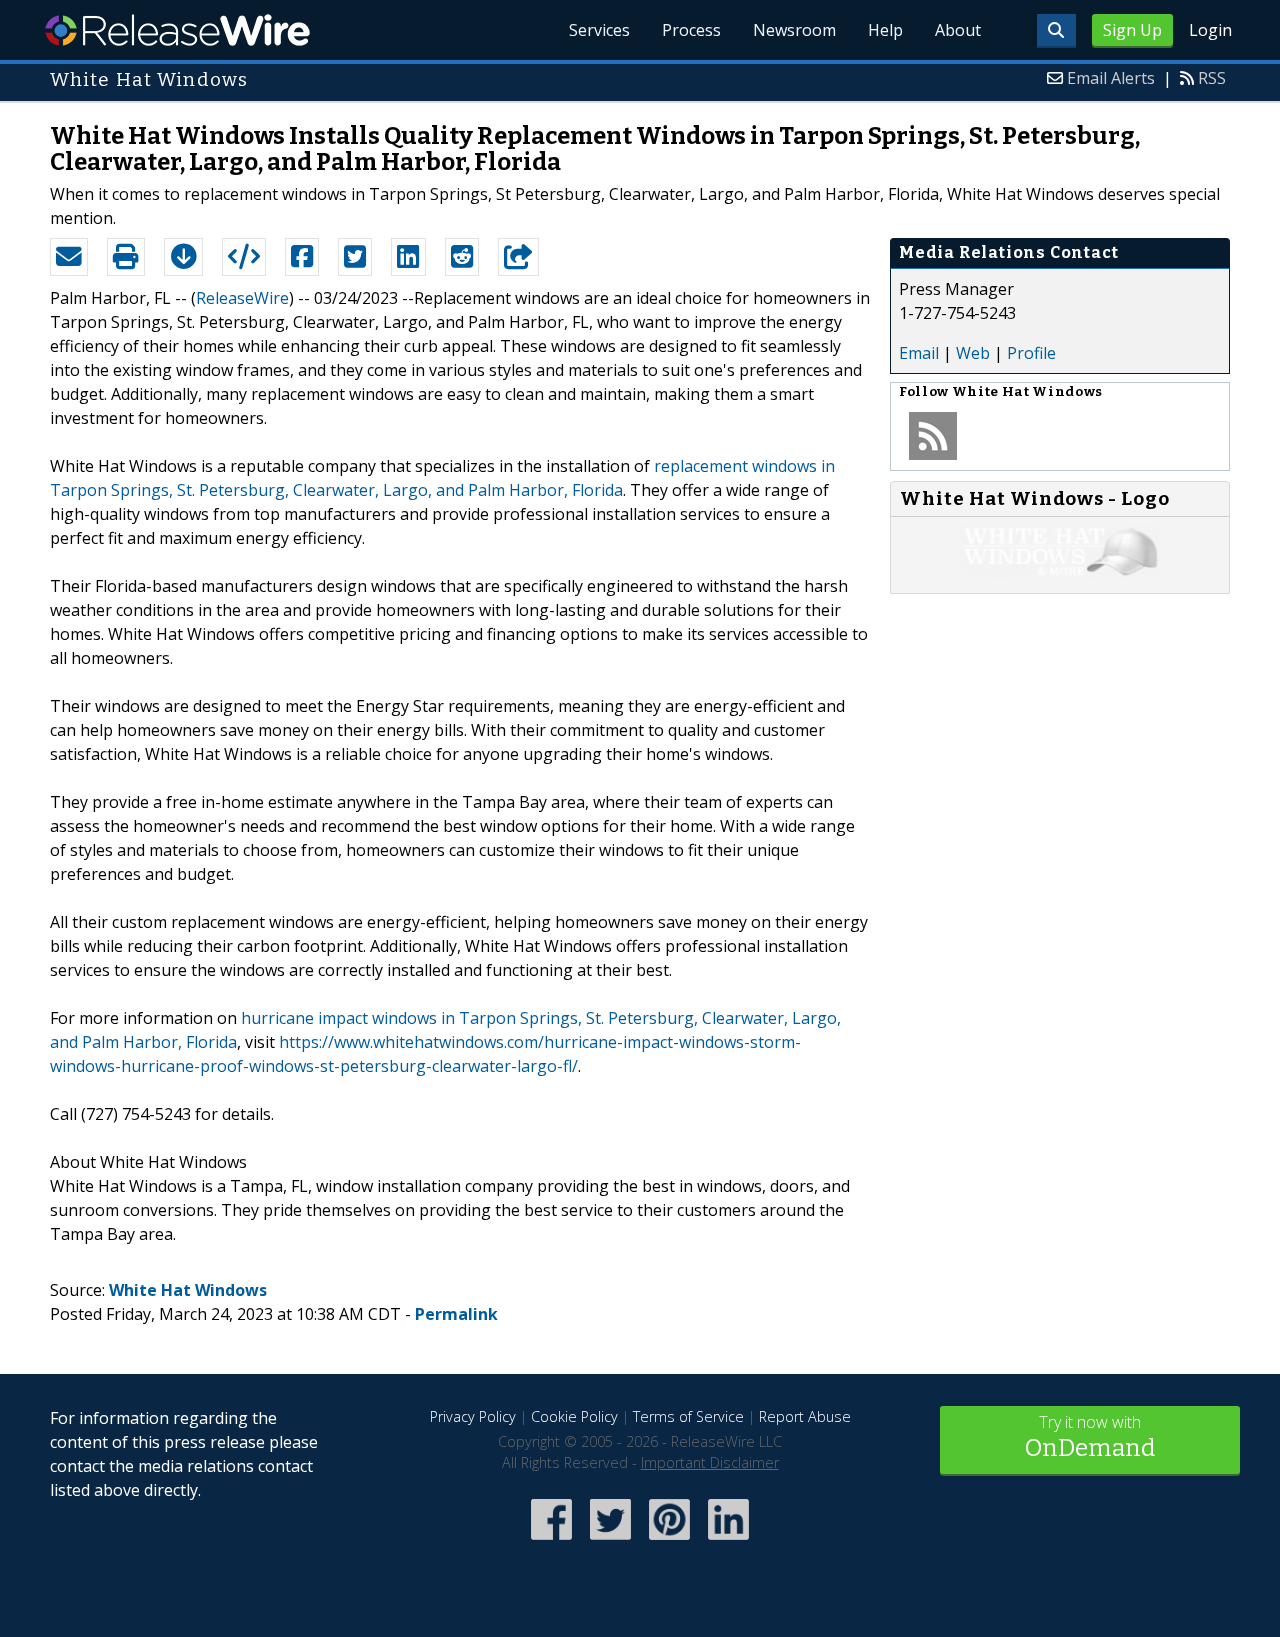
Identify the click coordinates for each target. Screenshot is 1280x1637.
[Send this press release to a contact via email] (69, 257)
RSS (1212, 78)
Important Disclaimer (710, 1462)
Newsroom (794, 30)
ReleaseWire (177, 30)
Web (973, 353)
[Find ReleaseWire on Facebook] (551, 1541)
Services (599, 30)
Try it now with (1090, 1436)
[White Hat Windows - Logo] (1060, 573)
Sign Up (1132, 30)
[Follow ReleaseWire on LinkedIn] (728, 1541)
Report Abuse (805, 1416)
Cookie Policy (574, 1416)
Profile (1031, 353)
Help (885, 30)
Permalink (456, 1314)
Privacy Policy (473, 1416)
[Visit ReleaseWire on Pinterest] (669, 1541)
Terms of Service (688, 1416)
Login (1210, 30)
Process (691, 30)
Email (919, 353)
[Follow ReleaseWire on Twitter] (610, 1541)
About (958, 30)
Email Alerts (1111, 78)
